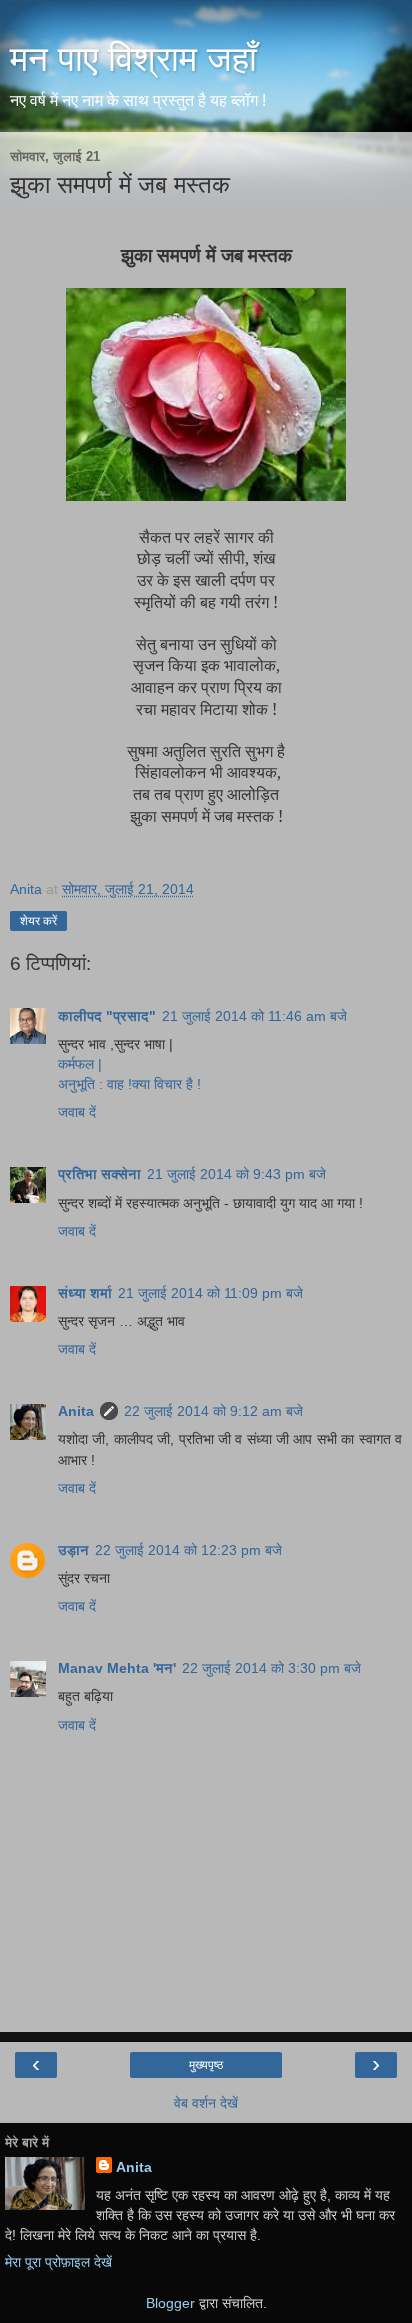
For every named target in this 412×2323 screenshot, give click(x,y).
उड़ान (73, 1550)
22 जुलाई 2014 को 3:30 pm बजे (271, 1668)
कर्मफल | (80, 1064)
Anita (76, 1411)
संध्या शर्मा (85, 1293)
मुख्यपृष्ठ (206, 2065)
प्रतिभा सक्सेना (99, 1174)
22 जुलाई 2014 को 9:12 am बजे (213, 1411)
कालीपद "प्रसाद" (107, 1016)
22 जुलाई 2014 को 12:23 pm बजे (188, 1550)
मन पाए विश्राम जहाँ (133, 59)
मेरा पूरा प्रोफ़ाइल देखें (58, 2262)
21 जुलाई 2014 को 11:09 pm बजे (210, 1293)
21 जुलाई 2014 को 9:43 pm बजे (236, 1174)
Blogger (170, 2303)
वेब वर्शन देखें (206, 2103)
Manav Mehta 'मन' (117, 1668)
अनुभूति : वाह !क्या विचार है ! (129, 1084)
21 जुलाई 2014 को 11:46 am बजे (254, 1016)
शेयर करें (38, 921)
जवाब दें (77, 1112)
